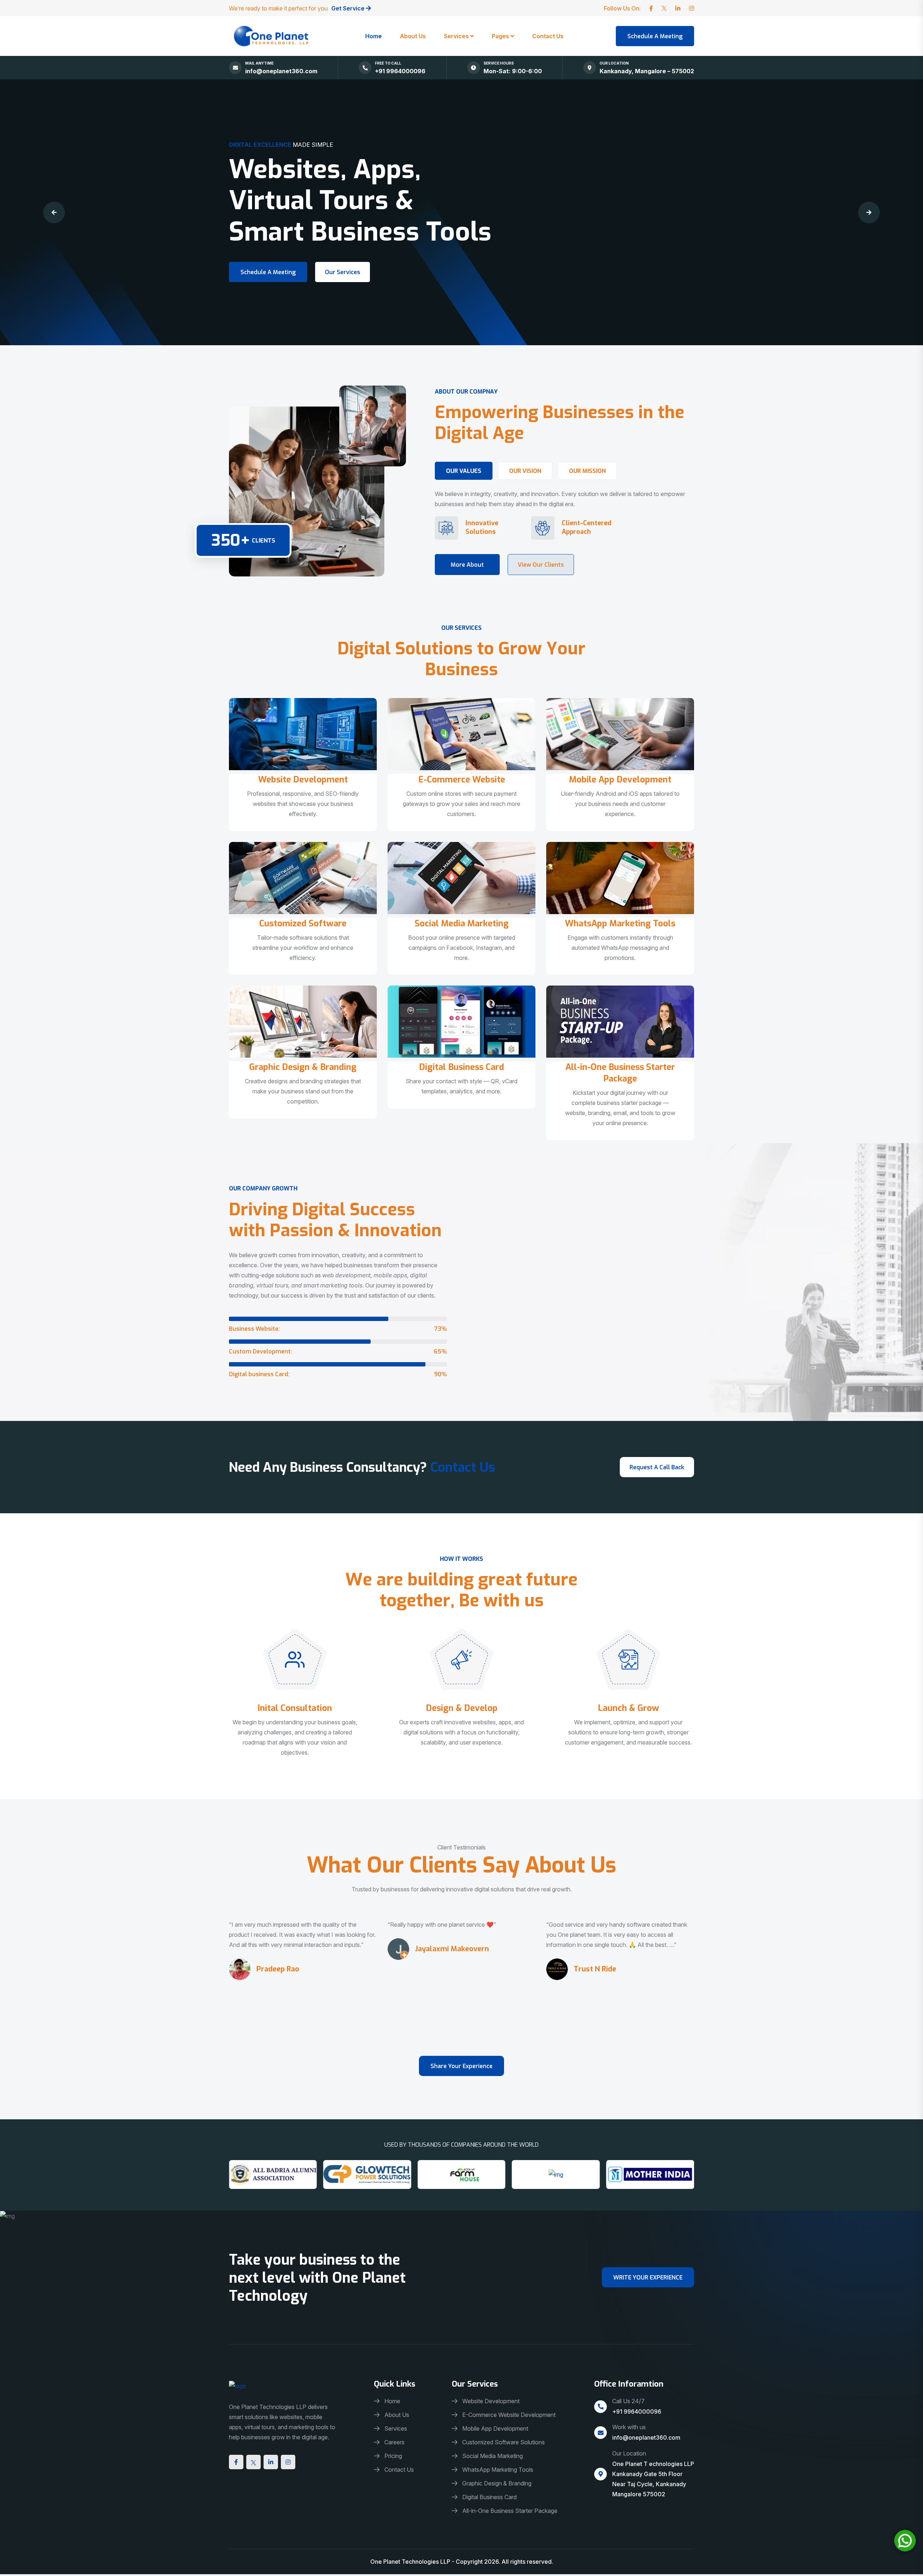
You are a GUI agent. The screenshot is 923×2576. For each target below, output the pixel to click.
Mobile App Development (620, 780)
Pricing (393, 2456)
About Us (413, 36)
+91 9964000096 (400, 71)
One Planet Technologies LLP (411, 2562)
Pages (500, 36)
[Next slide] (869, 212)
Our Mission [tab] (587, 471)
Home (374, 36)
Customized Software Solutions (504, 2442)
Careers (394, 2442)
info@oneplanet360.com (281, 71)
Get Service (349, 8)
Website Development (303, 780)
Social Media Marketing (462, 923)
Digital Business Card (461, 1067)
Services (456, 36)
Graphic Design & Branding (303, 1067)
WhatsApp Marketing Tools (620, 923)
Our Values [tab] (464, 471)
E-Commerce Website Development (509, 2415)
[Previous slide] (54, 212)
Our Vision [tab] (525, 471)
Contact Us (548, 36)
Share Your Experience (461, 2066)
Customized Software (303, 923)
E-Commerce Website (462, 780)
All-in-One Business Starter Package (620, 1073)
